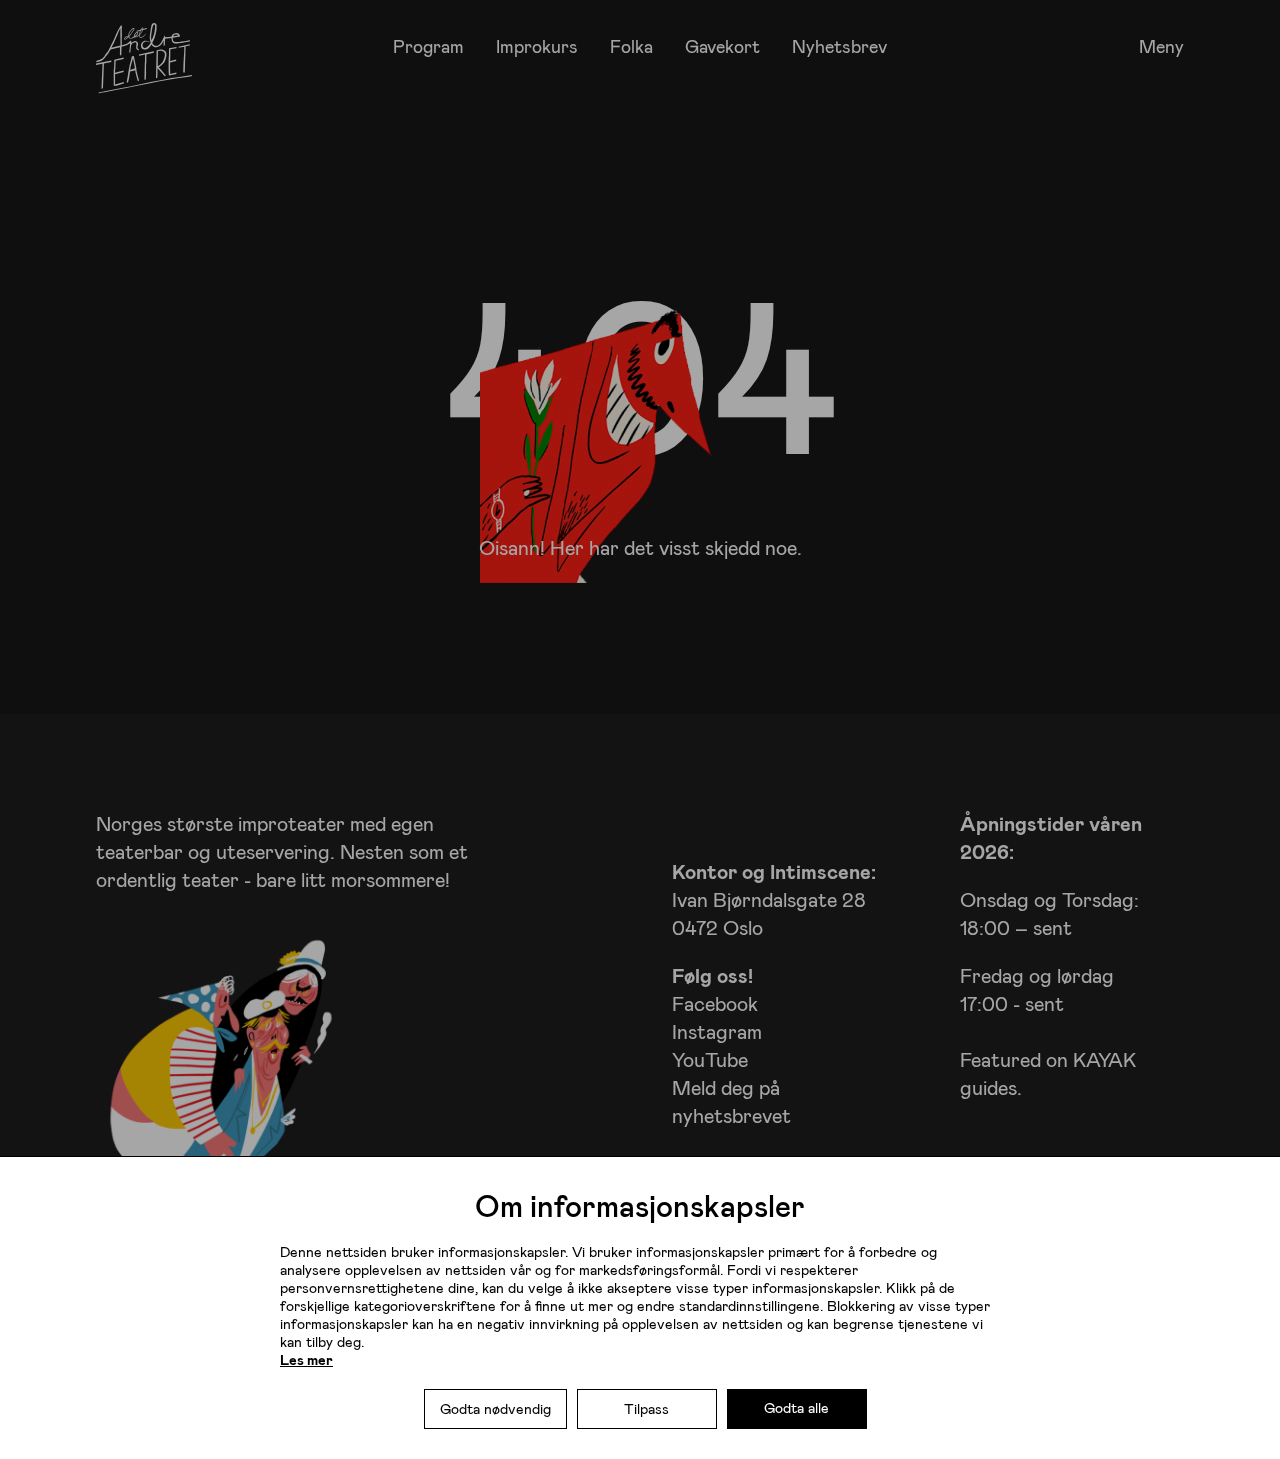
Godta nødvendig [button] (495, 1408)
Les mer (306, 1359)
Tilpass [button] (646, 1408)
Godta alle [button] (796, 1407)
